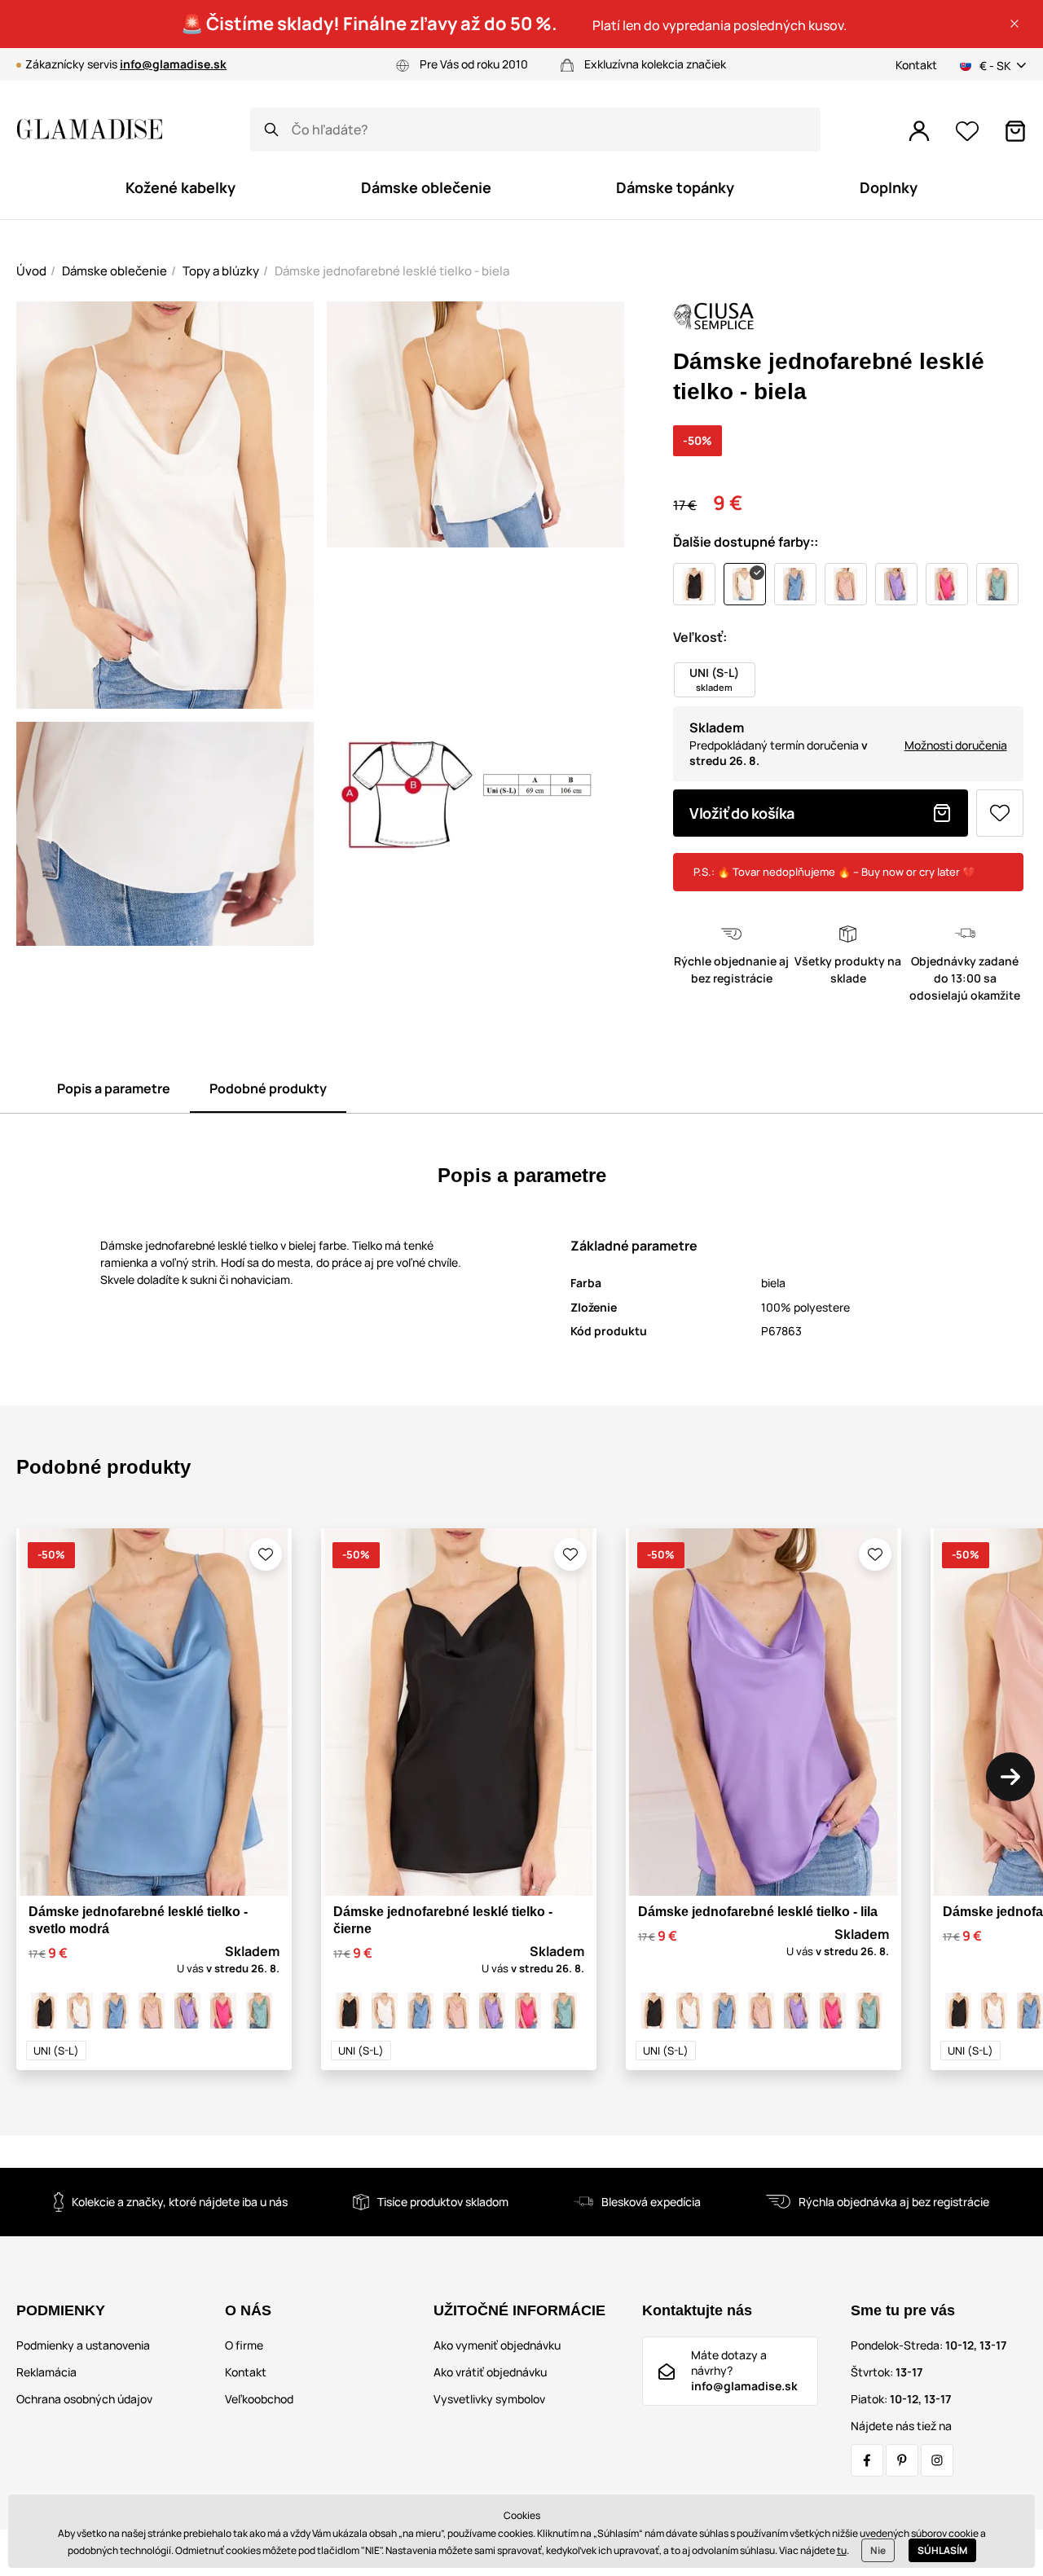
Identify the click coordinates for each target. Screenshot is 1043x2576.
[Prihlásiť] (919, 131)
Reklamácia (46, 2372)
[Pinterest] (902, 2460)
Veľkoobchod (259, 2399)
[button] (1014, 24)
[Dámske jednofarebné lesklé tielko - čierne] (44, 2011)
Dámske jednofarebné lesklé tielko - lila (758, 1912)
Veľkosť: (700, 637)
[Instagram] (937, 2460)
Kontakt (916, 65)
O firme (244, 2345)
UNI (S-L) (56, 2051)
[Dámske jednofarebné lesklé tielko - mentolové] (259, 2011)
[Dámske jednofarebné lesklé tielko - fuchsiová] (223, 2011)
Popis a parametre (114, 1088)
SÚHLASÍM (942, 2550)
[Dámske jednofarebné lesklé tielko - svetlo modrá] (116, 2011)
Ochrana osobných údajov (84, 2399)
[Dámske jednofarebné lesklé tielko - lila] (187, 2011)
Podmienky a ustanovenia (83, 2345)
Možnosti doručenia (956, 745)
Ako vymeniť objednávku (497, 2345)
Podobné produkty (268, 1088)
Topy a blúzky (221, 271)
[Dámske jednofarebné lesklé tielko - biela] (80, 2011)
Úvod (31, 271)
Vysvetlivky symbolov (489, 2399)
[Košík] (1015, 131)
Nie (878, 2550)
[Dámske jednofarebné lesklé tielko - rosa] (152, 2011)
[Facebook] (867, 2460)
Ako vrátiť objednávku (490, 2372)
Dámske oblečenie (114, 271)
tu (842, 2550)
